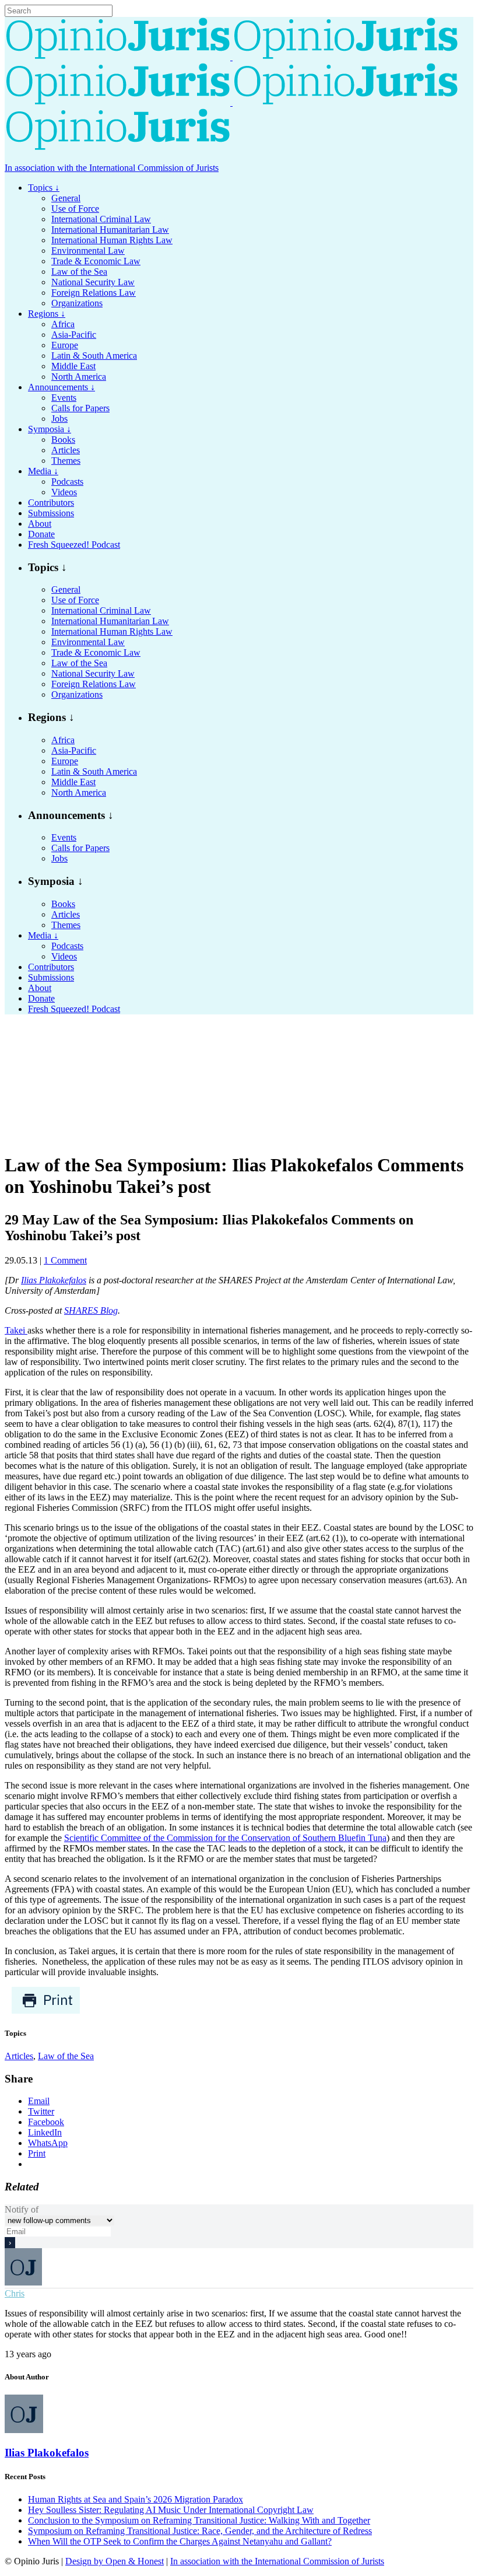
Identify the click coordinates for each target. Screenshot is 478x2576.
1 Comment (65, 1260)
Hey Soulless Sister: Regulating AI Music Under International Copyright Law (171, 2510)
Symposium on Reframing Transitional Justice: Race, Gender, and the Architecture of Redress (200, 2531)
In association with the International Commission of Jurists (112, 168)
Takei (16, 1330)
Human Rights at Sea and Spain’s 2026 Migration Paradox (136, 2499)
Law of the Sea (66, 2056)
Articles (19, 2056)
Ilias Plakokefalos (54, 1280)
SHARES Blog (91, 1310)
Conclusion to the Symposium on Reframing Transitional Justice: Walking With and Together (199, 2520)
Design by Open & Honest (115, 2561)
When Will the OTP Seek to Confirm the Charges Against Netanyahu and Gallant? (180, 2541)
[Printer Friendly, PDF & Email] (46, 2011)
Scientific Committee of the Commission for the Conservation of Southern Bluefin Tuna (225, 1838)
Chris (15, 2293)
